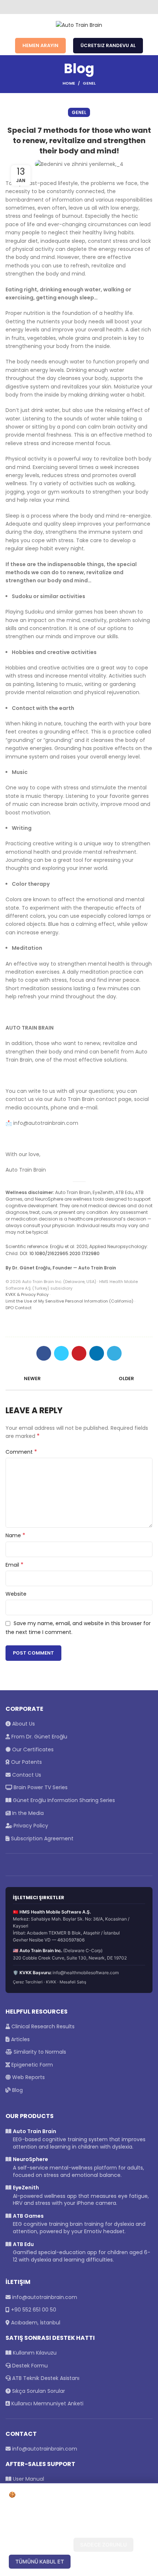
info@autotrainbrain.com (45, 2297)
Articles (20, 2039)
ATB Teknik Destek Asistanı (45, 2378)
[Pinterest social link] (79, 1353)
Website (16, 1594)
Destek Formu (29, 2366)
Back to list (79, 1379)
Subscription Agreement (42, 1838)
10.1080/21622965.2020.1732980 (64, 1253)
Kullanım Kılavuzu (34, 2353)
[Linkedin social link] (97, 1353)
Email (15, 1565)
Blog (17, 2090)
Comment (21, 1452)
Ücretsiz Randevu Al (108, 45)
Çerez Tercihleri (28, 1982)
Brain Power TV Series (40, 1787)
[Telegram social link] (114, 1353)
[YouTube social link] (88, 7)
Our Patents (26, 1762)
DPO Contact (19, 1308)
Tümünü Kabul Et (40, 2561)
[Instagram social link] (79, 7)
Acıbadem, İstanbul (36, 2323)
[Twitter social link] (71, 7)
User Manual (28, 2479)
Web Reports (28, 2077)
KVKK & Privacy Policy (27, 1294)
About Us (23, 1724)
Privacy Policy (30, 1826)
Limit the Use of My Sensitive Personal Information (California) (69, 1301)
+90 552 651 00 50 (34, 2310)
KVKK (51, 1982)
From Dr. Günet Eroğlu (39, 1737)
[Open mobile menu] (9, 25)
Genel (89, 83)
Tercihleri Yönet (40, 2545)
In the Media (27, 1813)
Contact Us (26, 1775)
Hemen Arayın (40, 45)
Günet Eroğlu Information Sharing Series (63, 1800)
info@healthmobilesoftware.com (86, 1973)
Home (69, 83)
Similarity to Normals (39, 2052)
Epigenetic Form (31, 2065)
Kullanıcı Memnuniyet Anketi (47, 2403)
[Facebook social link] (62, 7)
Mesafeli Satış (73, 1982)
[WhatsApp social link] (96, 7)
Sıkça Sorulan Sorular (38, 2391)
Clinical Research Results (42, 2026)
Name (15, 1535)
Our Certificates (32, 1749)
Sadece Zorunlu (103, 2545)
